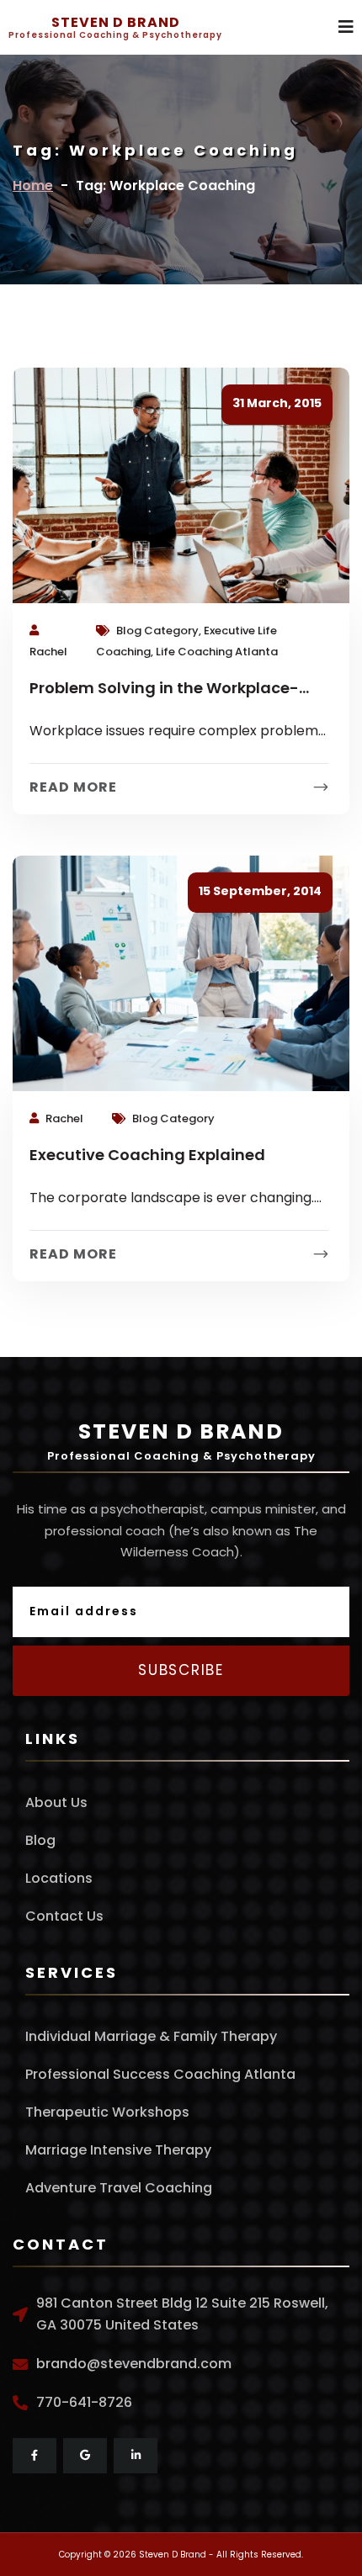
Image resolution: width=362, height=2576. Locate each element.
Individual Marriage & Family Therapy (151, 2036)
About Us (56, 1802)
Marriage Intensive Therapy (118, 2150)
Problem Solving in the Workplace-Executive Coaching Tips (164, 690)
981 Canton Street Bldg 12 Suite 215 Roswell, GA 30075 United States (182, 2314)
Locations (59, 1878)
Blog (40, 1840)
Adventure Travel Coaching (119, 2188)
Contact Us (64, 1916)
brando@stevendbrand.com (134, 2364)
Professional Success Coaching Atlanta (160, 2074)
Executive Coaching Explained (147, 1155)
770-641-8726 (84, 2402)
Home (33, 186)
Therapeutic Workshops (107, 2112)
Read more (73, 787)
